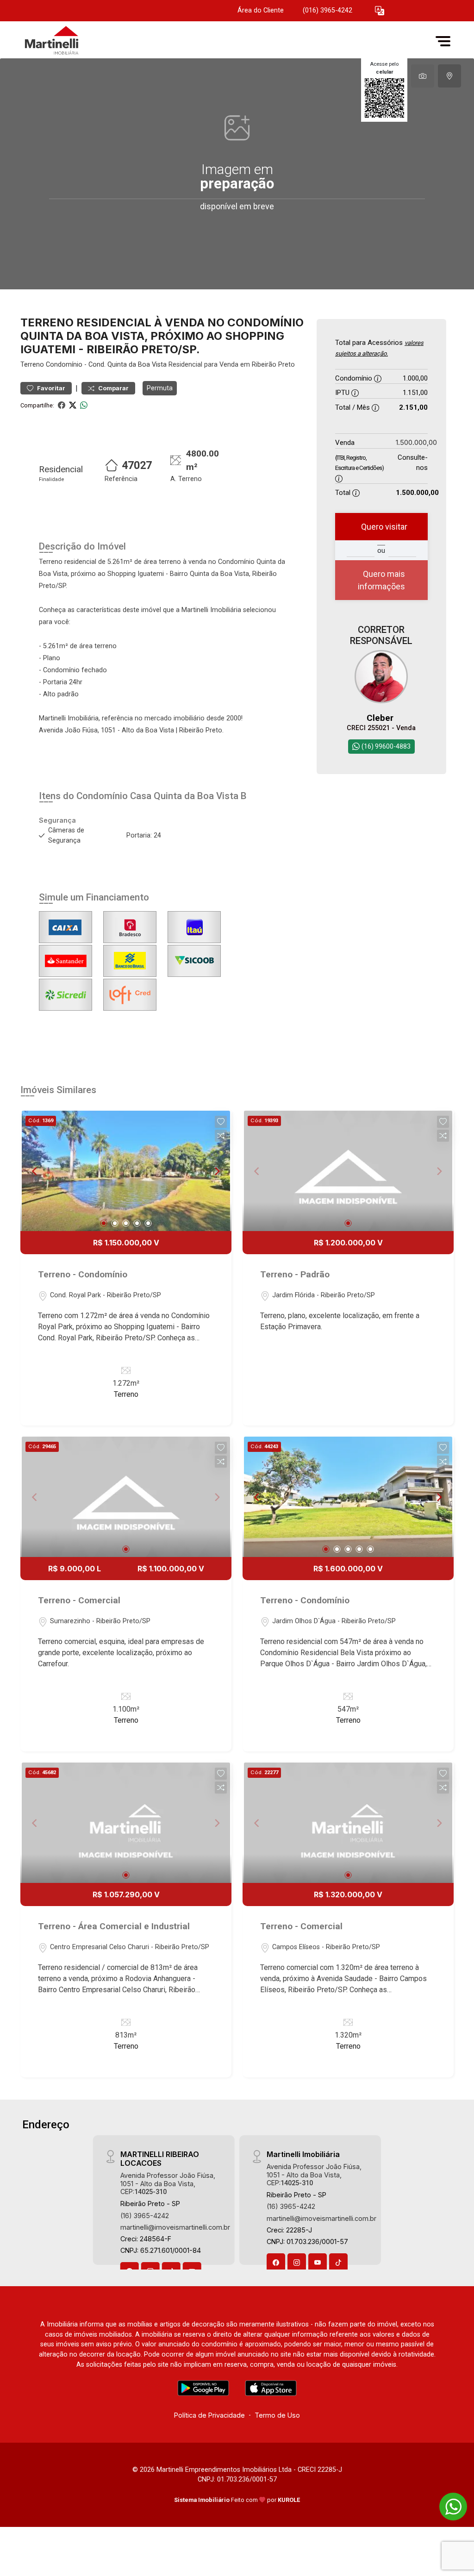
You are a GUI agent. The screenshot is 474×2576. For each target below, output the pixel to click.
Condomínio (64, 365)
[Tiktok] (338, 2263)
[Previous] (35, 1171)
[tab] (423, 76)
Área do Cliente (261, 10)
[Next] (217, 1171)
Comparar (113, 388)
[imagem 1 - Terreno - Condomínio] (126, 1171)
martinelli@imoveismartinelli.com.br (175, 2227)
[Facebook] (276, 2263)
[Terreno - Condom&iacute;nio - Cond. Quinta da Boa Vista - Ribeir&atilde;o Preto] (67, 41)
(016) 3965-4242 (327, 10)
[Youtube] (318, 2263)
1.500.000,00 (416, 442)
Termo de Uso (277, 2415)
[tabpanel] (237, 174)
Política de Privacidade (209, 2415)
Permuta (160, 388)
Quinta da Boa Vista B (200, 796)
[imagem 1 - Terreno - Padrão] (348, 1171)
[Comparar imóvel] (221, 1136)
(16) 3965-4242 (145, 2216)
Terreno (32, 365)
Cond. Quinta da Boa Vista (128, 365)
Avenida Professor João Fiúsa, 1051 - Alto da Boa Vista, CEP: (168, 2183)
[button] (380, 11)
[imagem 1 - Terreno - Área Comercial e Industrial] (126, 1823)
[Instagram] (297, 2263)
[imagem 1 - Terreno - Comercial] (126, 1497)
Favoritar (50, 388)
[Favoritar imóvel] (221, 1122)
